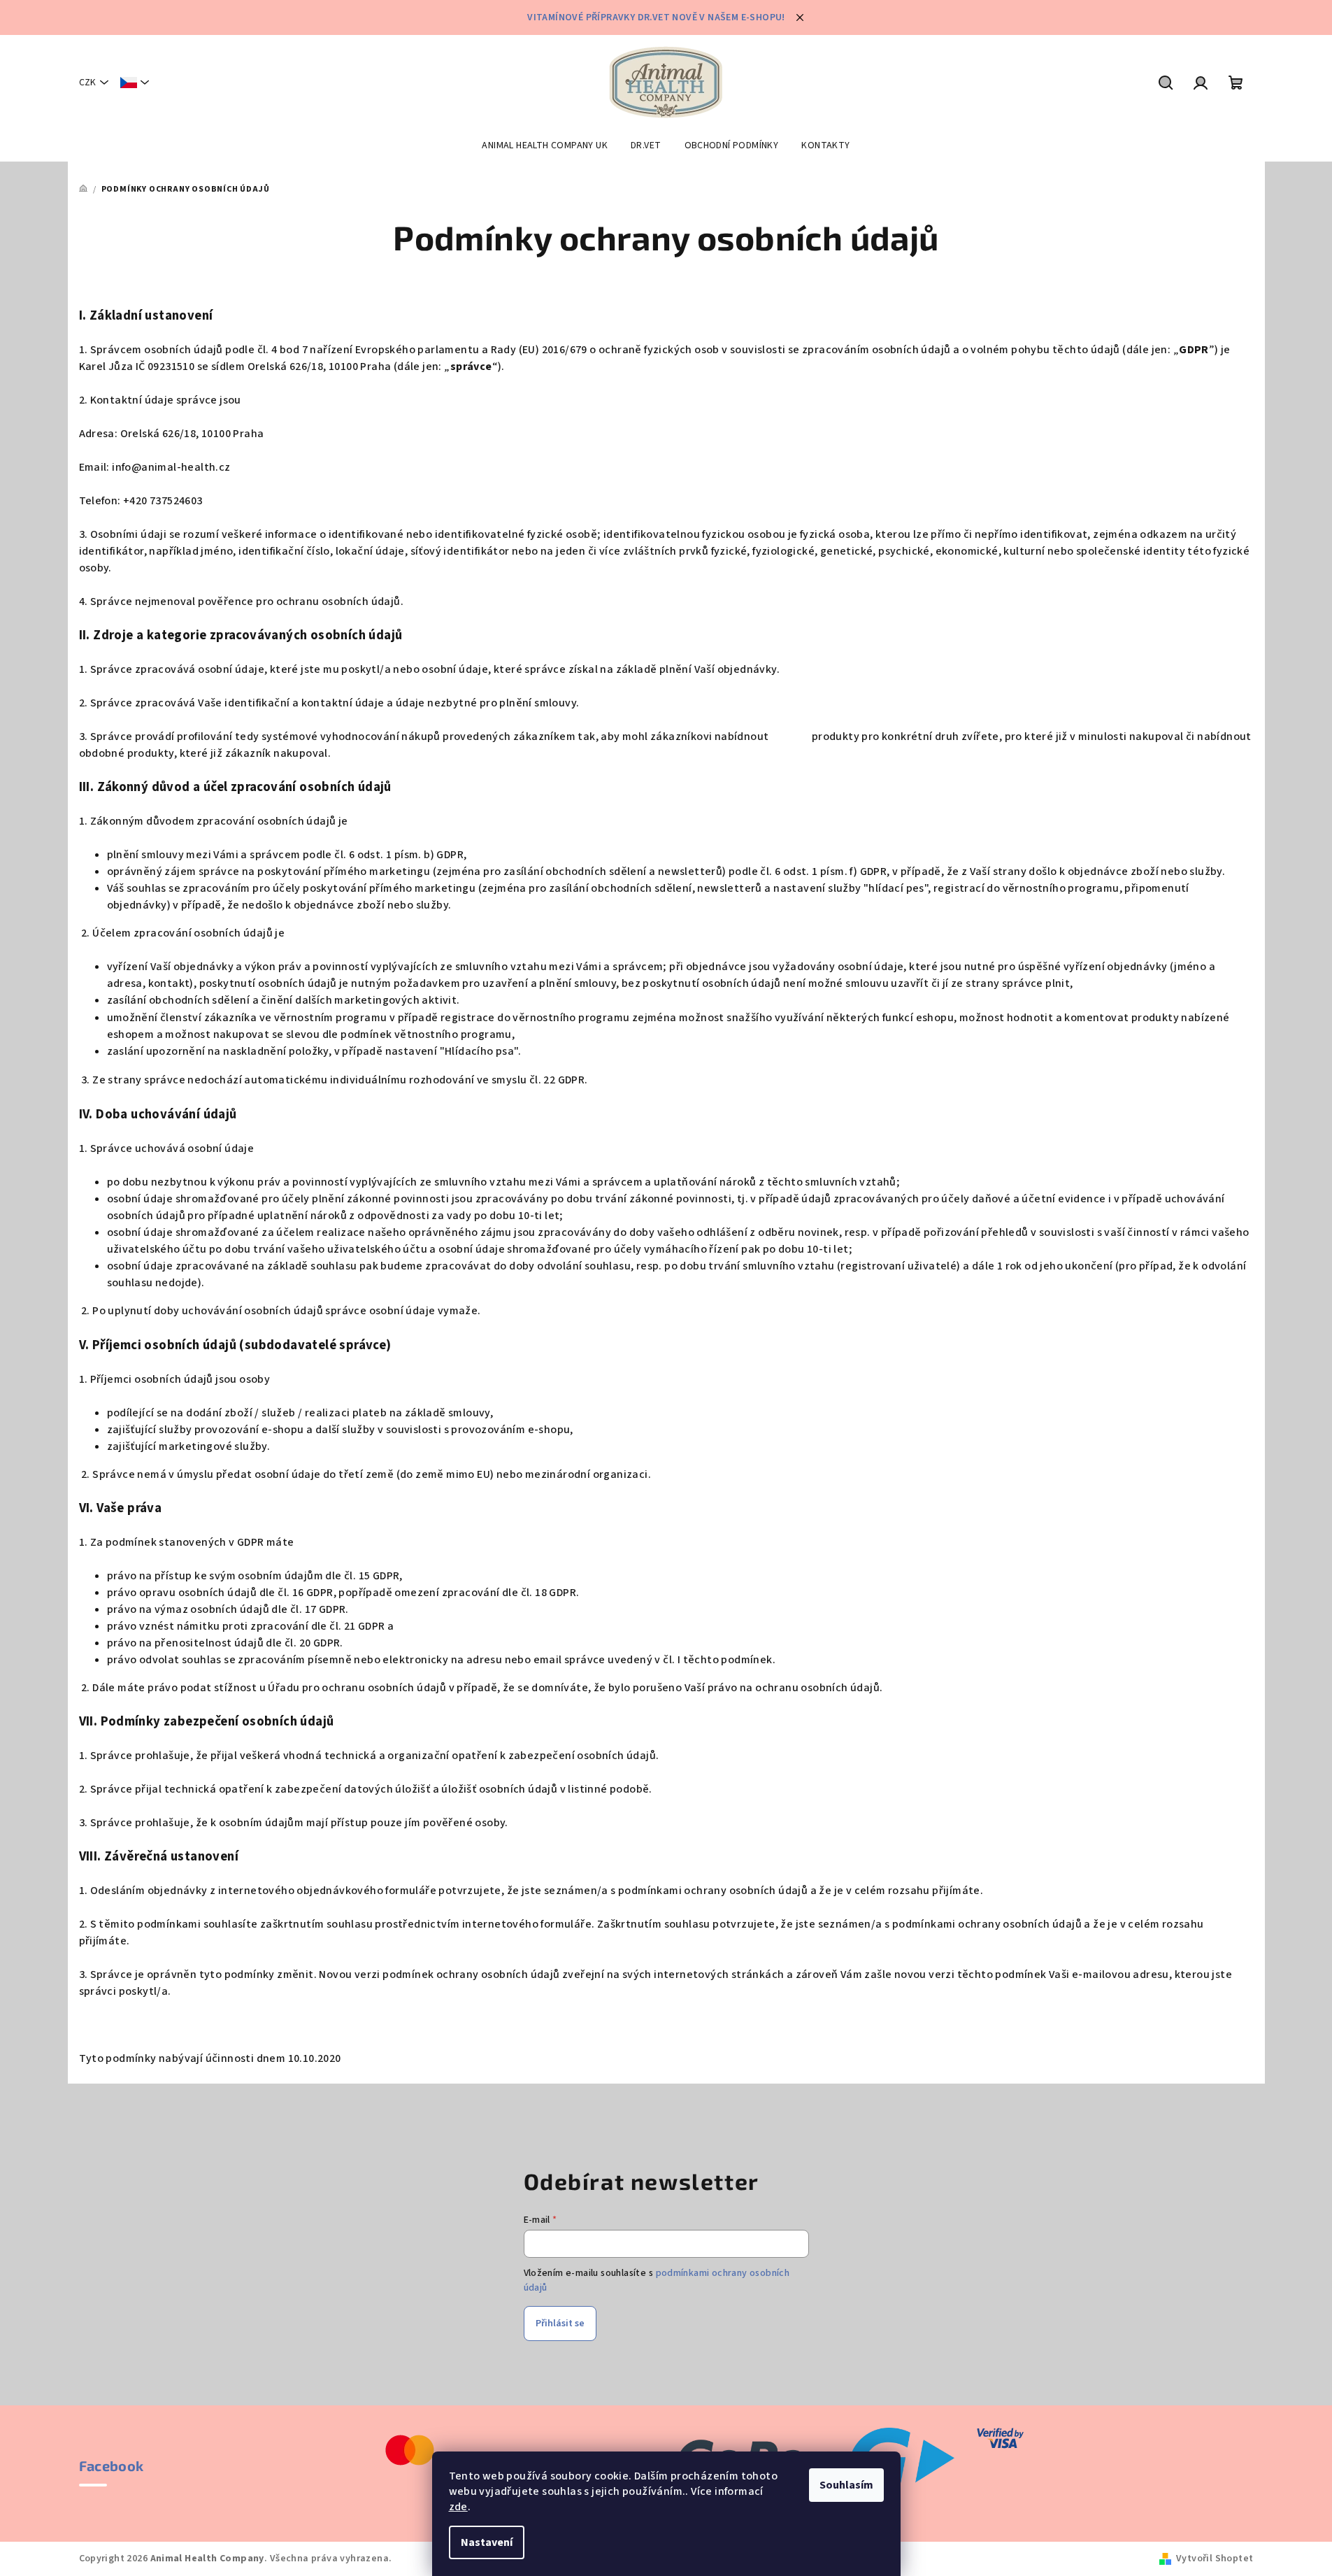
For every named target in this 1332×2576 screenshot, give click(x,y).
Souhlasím (846, 2485)
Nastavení (487, 2542)
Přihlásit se (560, 2324)
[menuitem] (545, 145)
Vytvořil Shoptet (1215, 2559)
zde (458, 2507)
